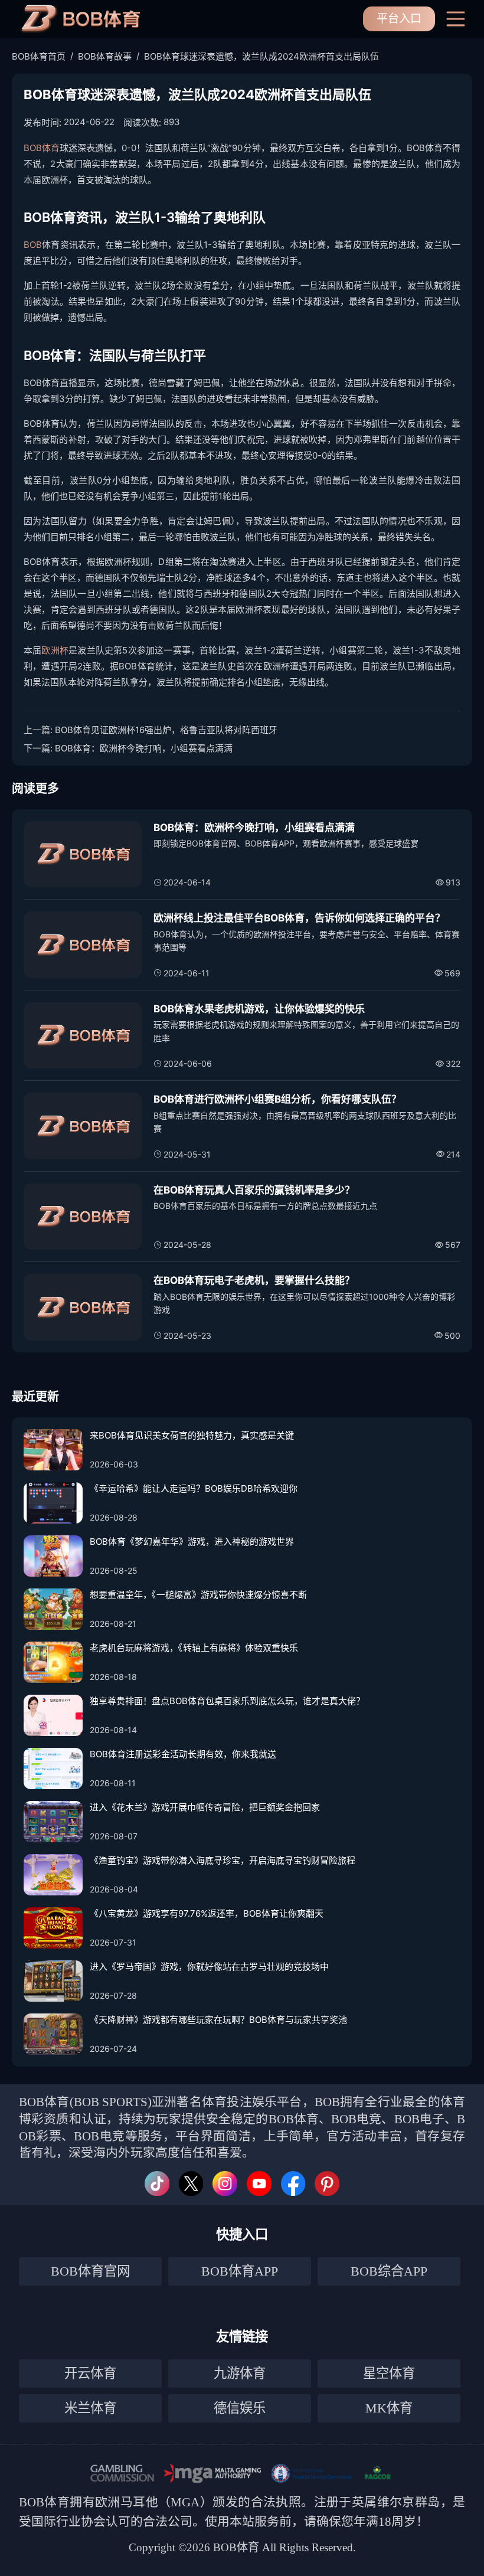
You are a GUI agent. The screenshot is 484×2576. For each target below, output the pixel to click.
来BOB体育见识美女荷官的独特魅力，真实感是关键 (192, 1435)
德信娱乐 (240, 2408)
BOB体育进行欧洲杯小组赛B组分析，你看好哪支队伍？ (277, 1099)
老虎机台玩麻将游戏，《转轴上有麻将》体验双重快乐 (194, 1648)
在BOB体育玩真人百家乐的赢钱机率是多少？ (254, 1190)
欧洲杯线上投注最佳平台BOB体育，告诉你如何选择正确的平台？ (299, 918)
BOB (33, 245)
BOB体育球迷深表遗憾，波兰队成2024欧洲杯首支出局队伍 (261, 56)
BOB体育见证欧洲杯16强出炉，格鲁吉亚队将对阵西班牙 (166, 730)
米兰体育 (90, 2408)
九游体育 (240, 2373)
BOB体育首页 (39, 56)
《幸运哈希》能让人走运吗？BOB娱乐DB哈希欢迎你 (194, 1488)
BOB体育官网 (90, 2271)
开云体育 (90, 2373)
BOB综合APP (389, 2271)
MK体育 (389, 2408)
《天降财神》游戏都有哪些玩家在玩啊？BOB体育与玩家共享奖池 (218, 2020)
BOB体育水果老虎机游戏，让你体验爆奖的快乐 (259, 1009)
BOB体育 (42, 148)
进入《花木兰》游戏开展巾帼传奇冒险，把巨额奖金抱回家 (205, 1807)
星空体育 (389, 2373)
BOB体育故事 (105, 56)
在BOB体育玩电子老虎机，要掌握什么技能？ (254, 1280)
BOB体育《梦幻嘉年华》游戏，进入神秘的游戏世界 (192, 1542)
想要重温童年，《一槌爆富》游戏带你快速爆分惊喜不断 (198, 1595)
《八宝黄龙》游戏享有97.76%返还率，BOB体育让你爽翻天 (207, 1913)
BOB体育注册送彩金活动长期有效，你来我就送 (183, 1754)
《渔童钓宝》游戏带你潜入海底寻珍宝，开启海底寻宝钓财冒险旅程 (223, 1860)
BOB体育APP (240, 2271)
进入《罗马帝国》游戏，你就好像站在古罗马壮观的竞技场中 (209, 1967)
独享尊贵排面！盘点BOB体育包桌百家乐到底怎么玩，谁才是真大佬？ (227, 1701)
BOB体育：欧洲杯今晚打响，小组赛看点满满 (144, 748)
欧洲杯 (55, 650)
